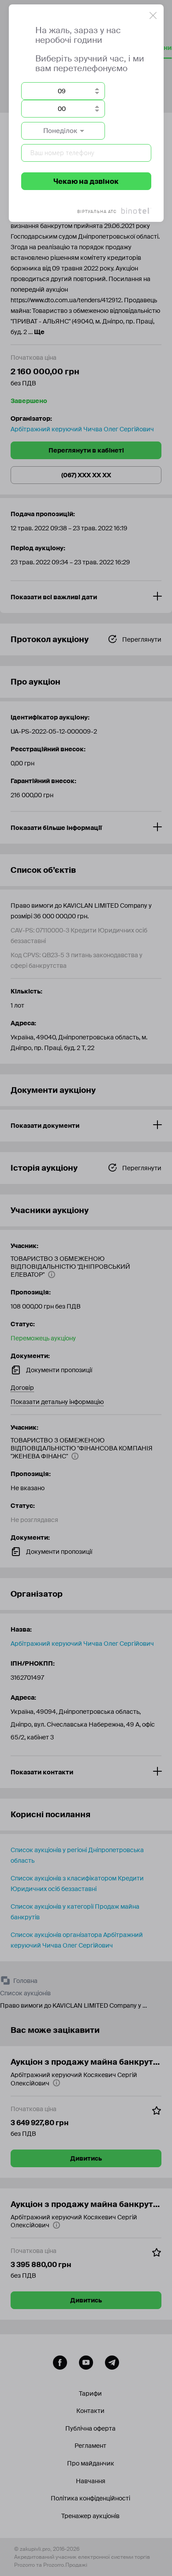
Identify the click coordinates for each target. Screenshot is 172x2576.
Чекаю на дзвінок (86, 181)
